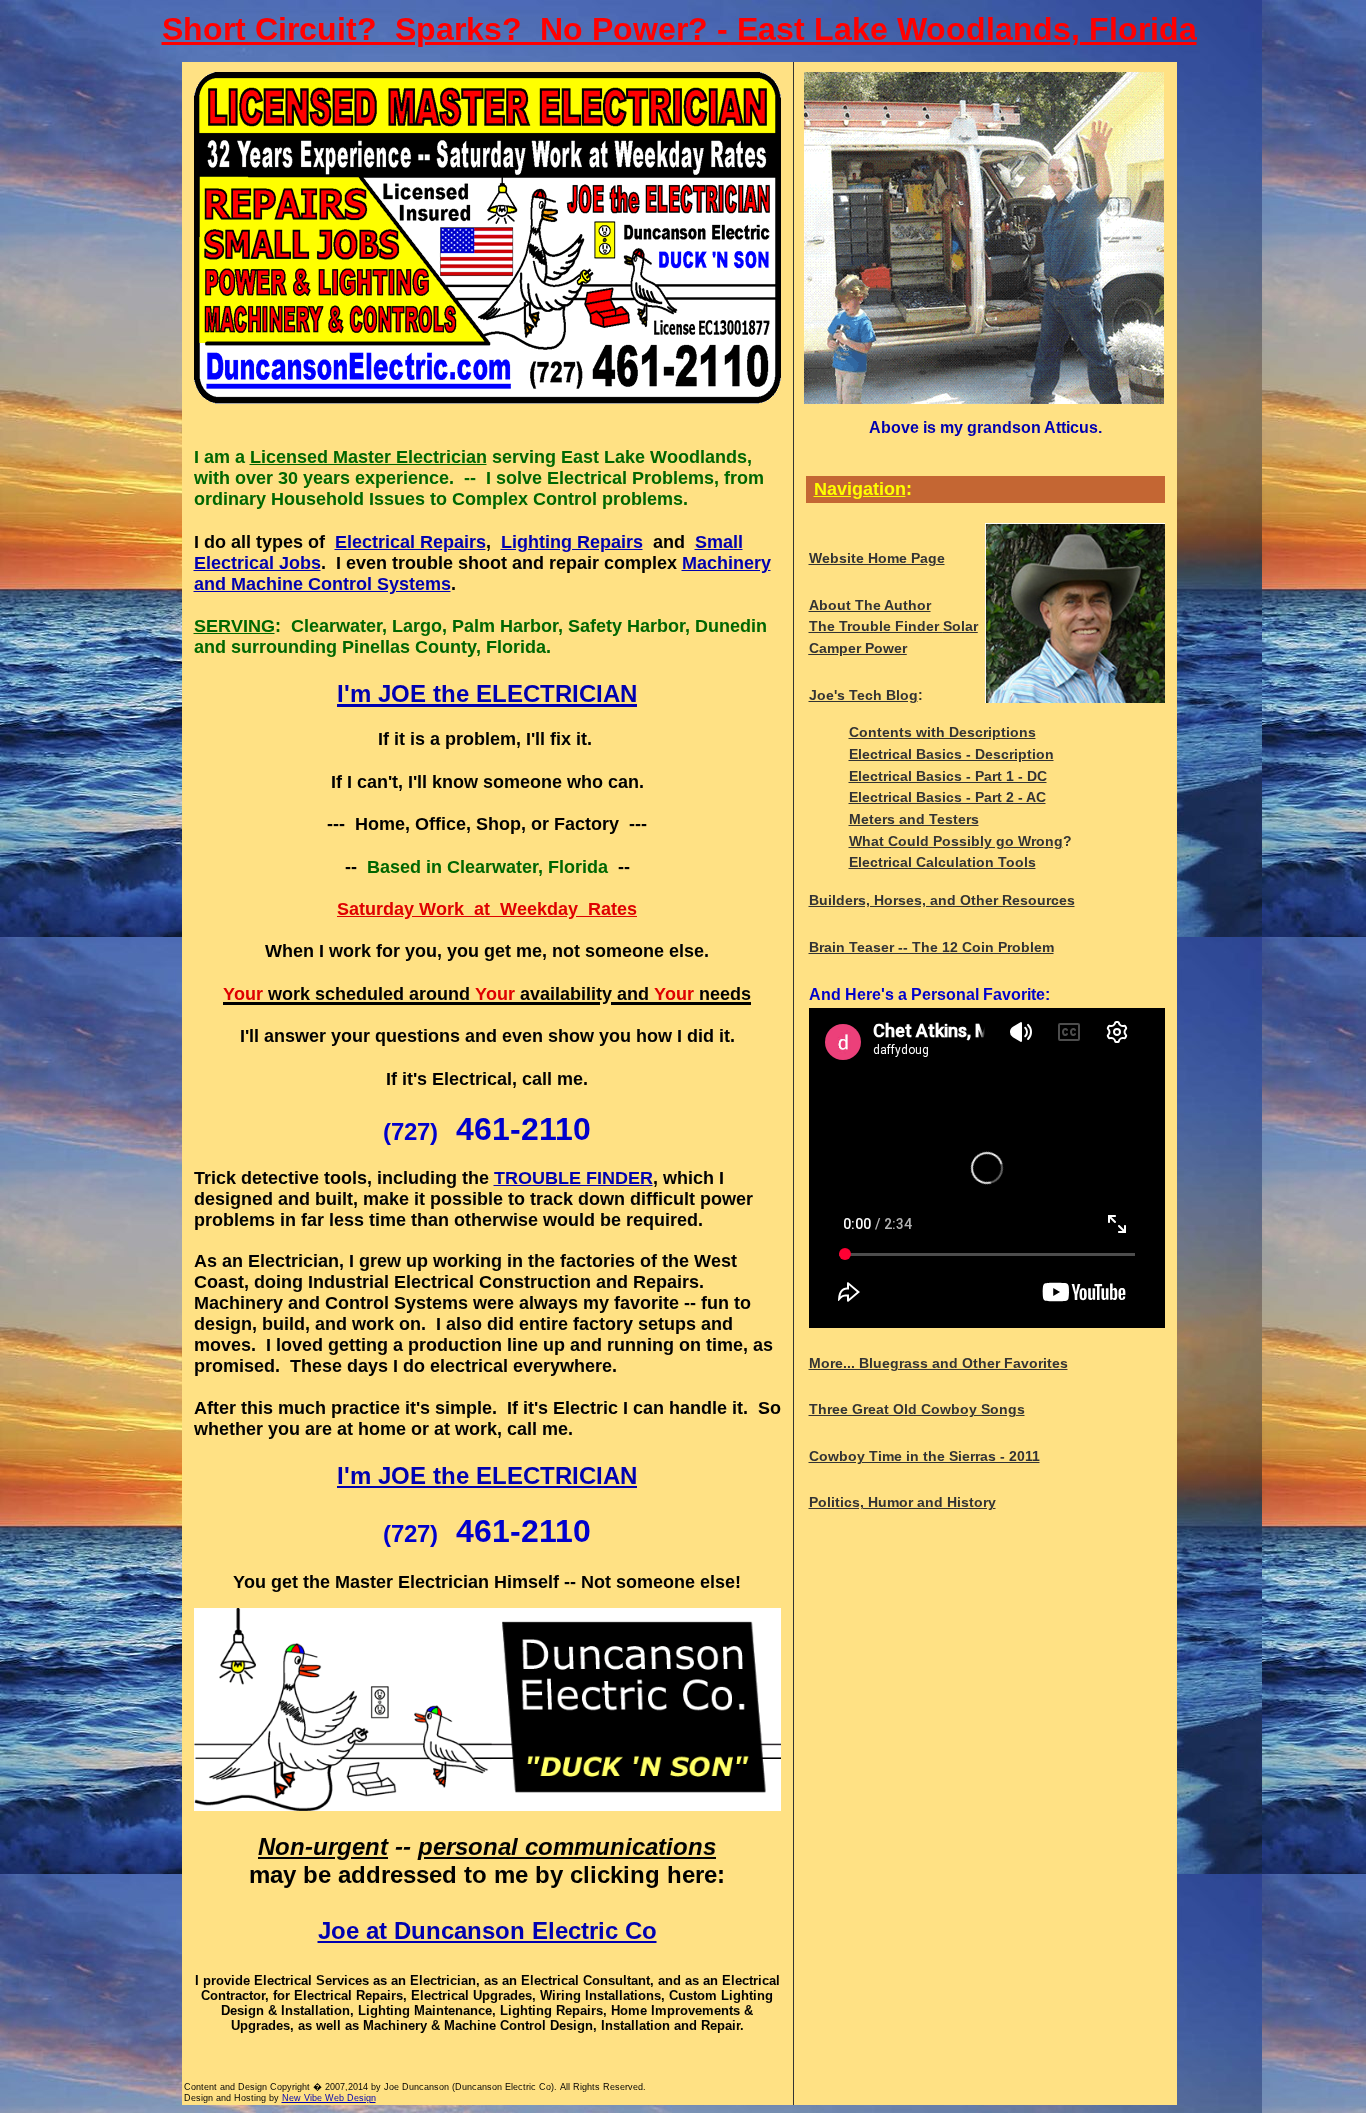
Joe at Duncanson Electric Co (487, 1930)
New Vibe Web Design (329, 2098)
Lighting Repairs (572, 542)
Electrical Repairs (410, 542)
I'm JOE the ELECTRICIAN (487, 1475)
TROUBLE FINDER (573, 1178)
